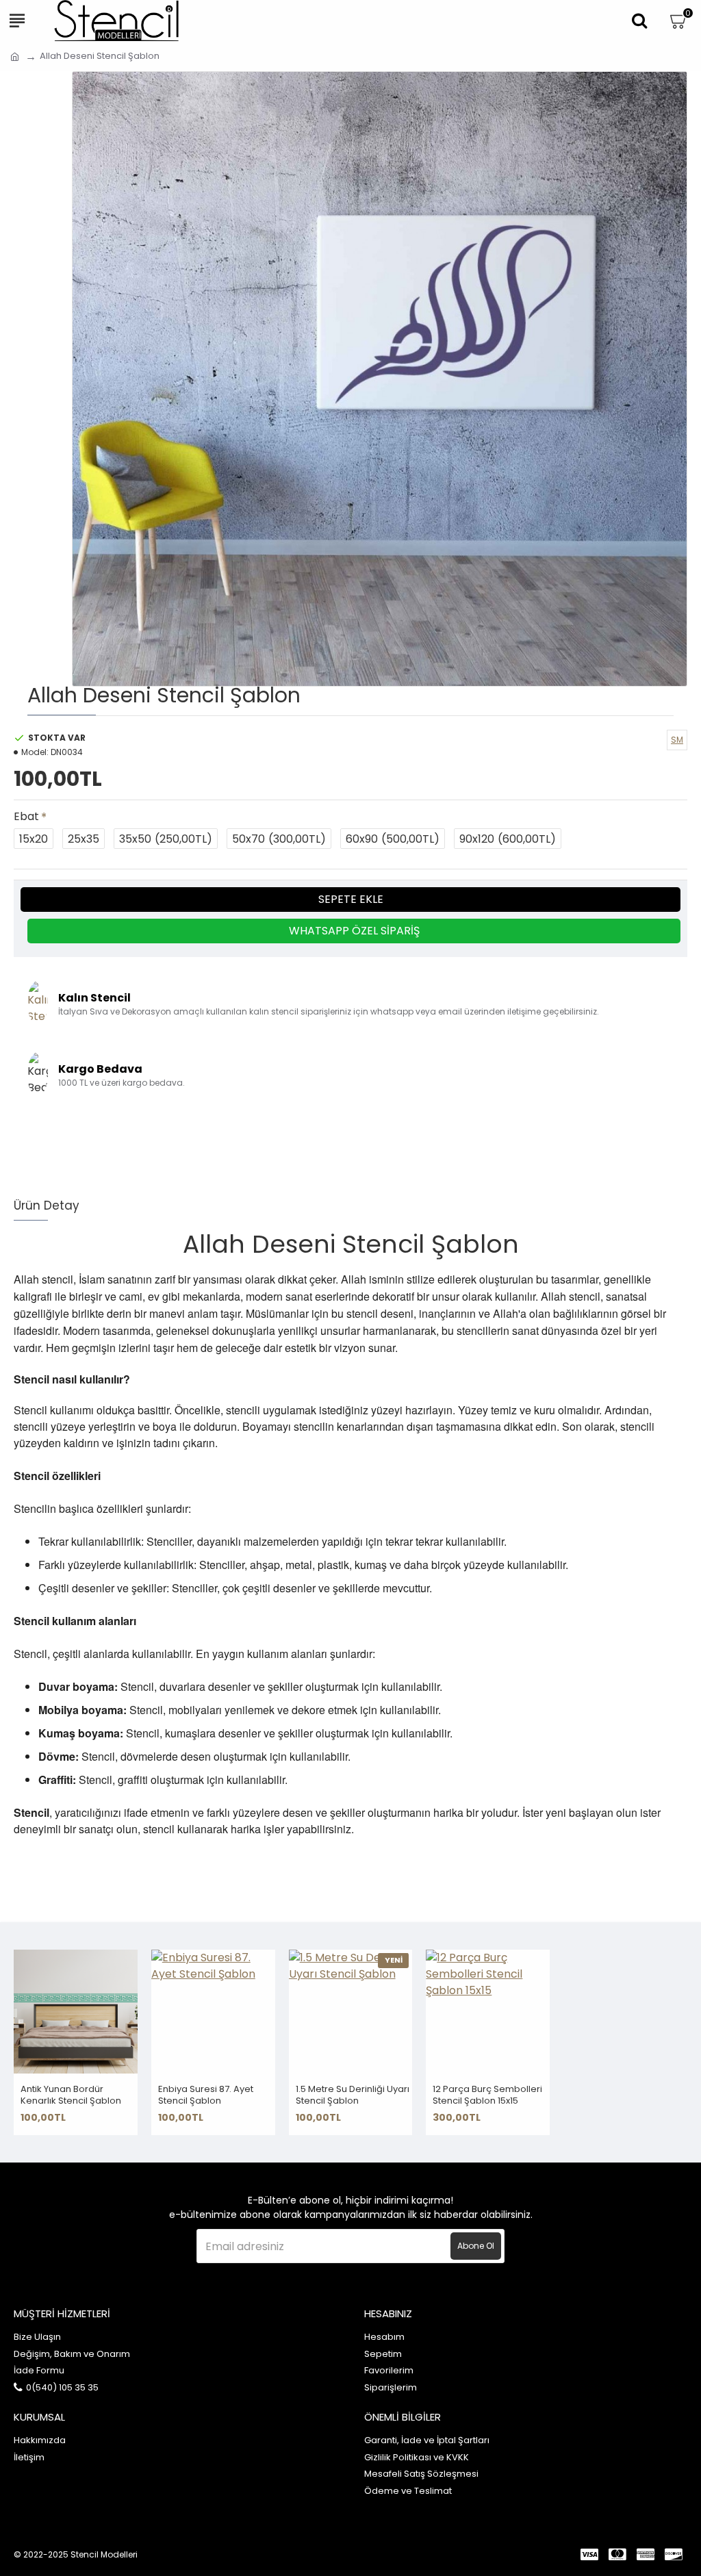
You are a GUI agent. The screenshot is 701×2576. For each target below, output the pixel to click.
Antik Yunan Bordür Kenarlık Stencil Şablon (71, 2095)
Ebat (26, 816)
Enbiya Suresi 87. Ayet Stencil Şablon (206, 2095)
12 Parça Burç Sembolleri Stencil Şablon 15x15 (487, 2095)
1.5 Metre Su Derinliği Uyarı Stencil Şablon (353, 2095)
